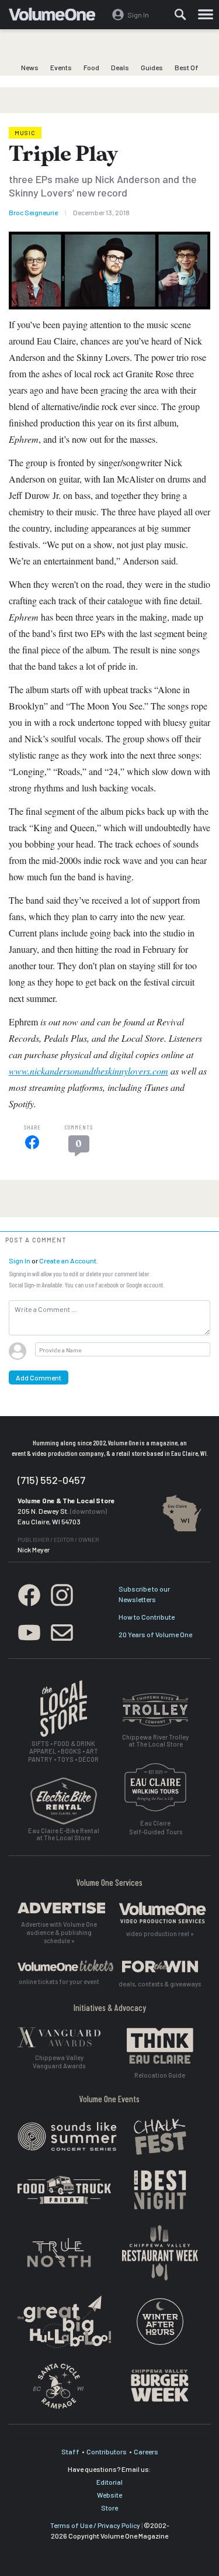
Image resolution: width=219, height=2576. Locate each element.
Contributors (107, 2451)
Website (109, 2495)
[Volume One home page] (57, 17)
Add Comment (39, 1377)
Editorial (109, 2482)
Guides (152, 67)
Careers (146, 2451)
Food (91, 67)
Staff (70, 2451)
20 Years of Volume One (155, 1634)
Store (109, 2508)
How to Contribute (147, 1617)
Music (25, 133)
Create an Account (68, 1261)
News (30, 67)
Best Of (187, 67)
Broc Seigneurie (33, 212)
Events (61, 67)
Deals (120, 67)
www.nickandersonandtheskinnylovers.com (88, 1071)
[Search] (180, 15)
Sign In (20, 1261)
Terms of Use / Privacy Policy (95, 2525)
